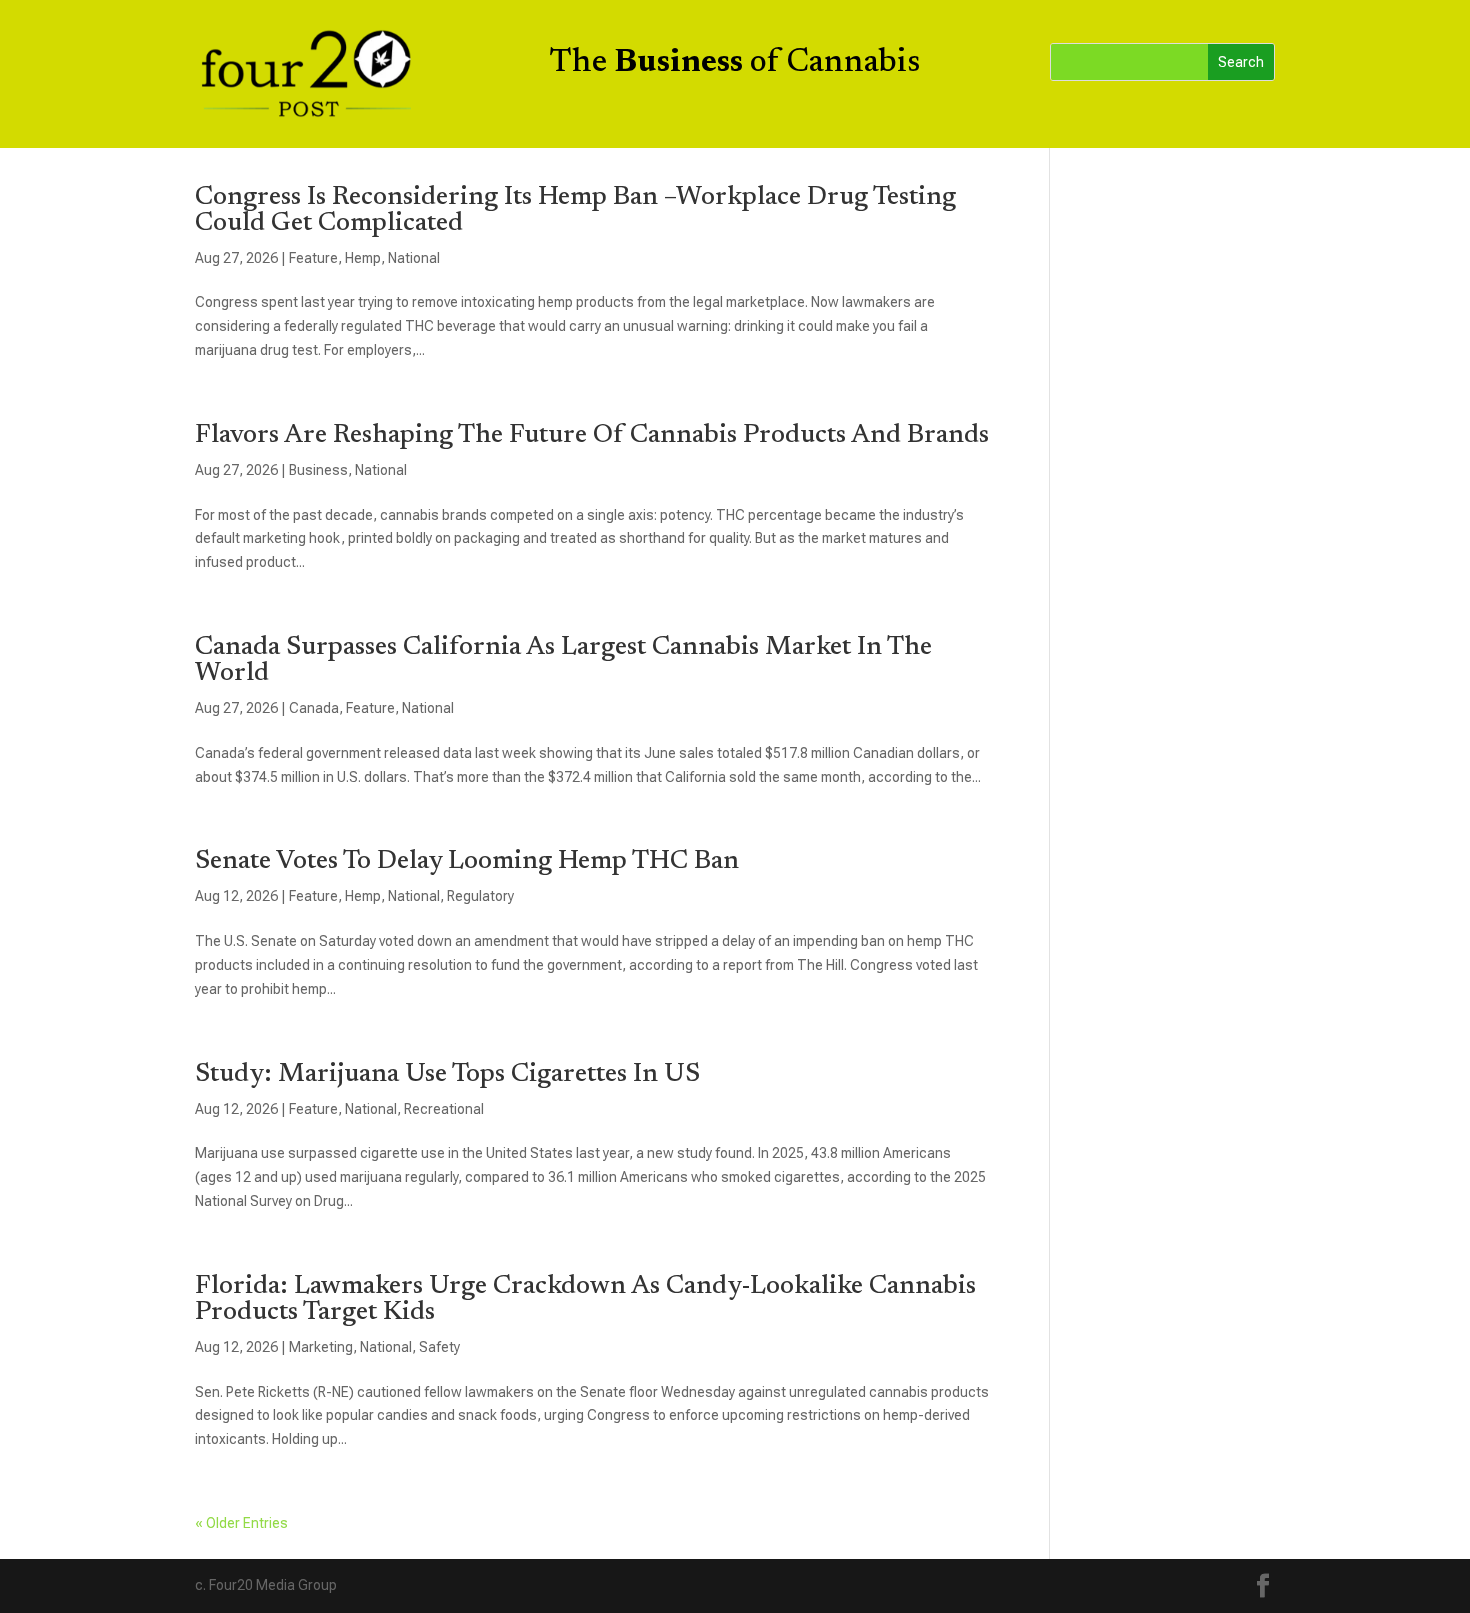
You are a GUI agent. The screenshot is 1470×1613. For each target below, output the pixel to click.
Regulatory (480, 896)
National (414, 258)
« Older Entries (241, 1523)
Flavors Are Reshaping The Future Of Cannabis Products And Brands (592, 436)
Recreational (444, 1109)
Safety (439, 1347)
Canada (314, 708)
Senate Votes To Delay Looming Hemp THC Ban (467, 862)
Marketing (321, 1347)
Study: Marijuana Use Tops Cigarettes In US (447, 1075)
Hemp (363, 258)
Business (318, 470)
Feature (313, 258)
